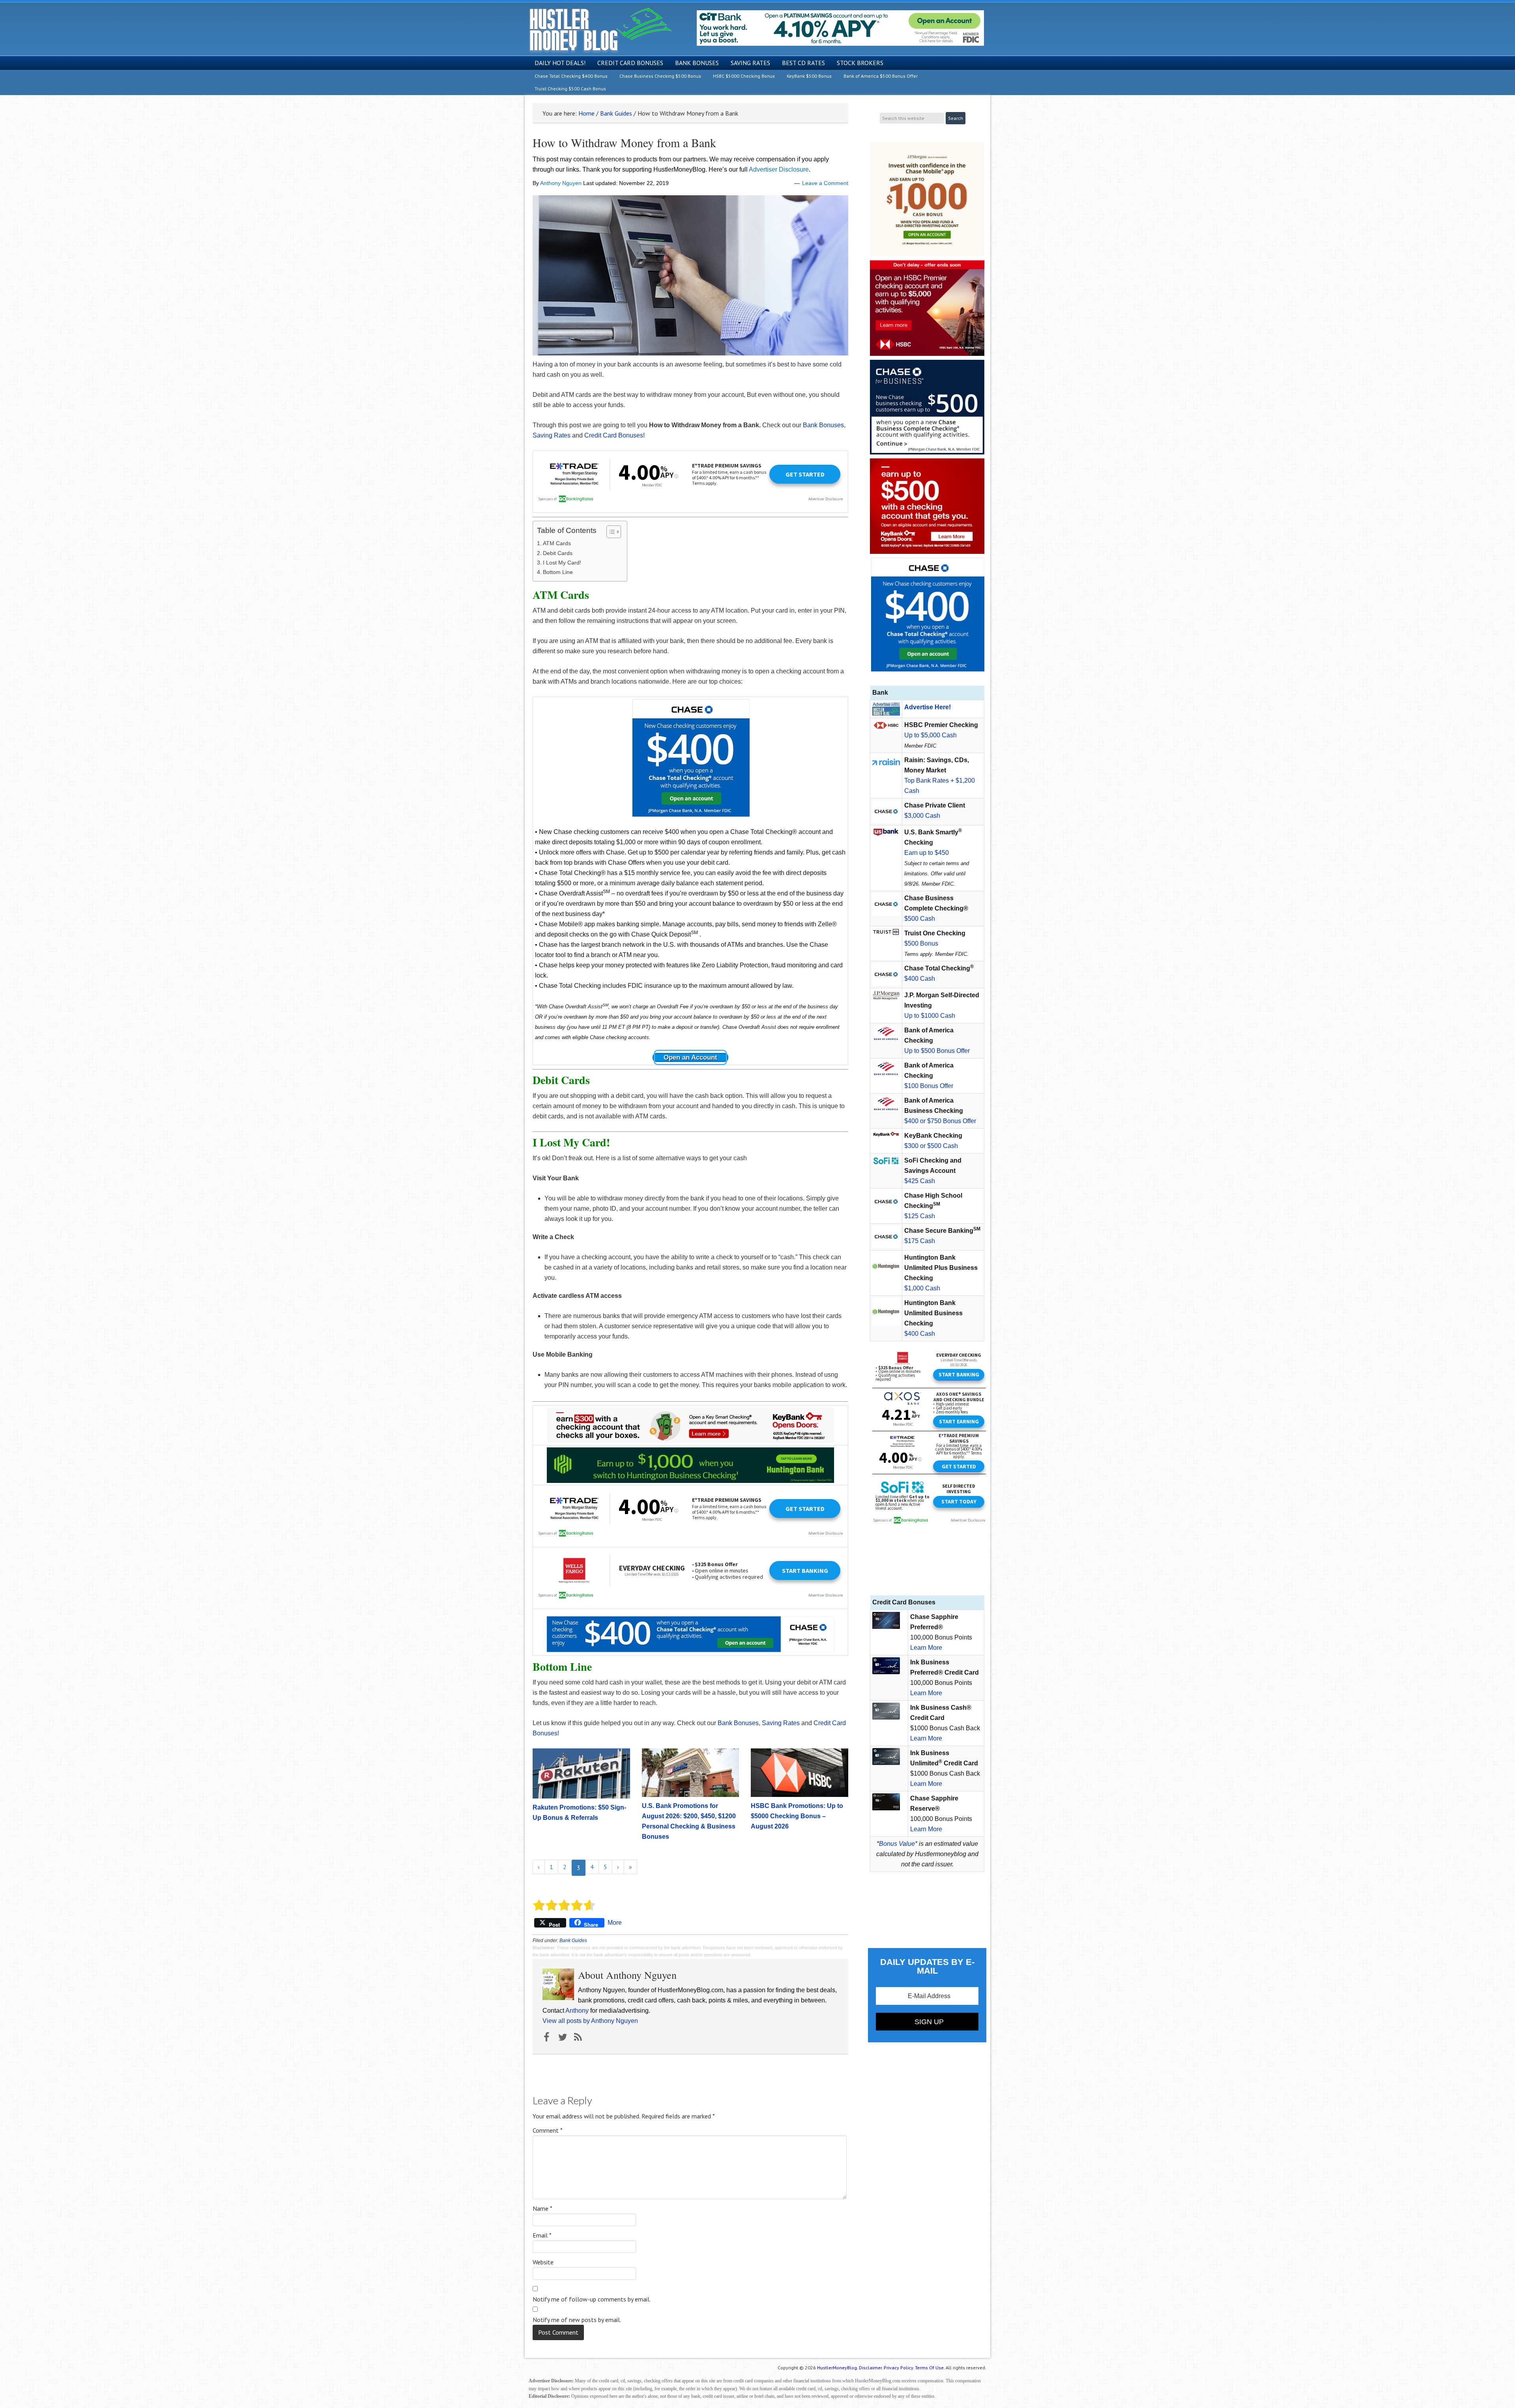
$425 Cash (920, 1181)
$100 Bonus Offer (929, 1086)
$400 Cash (920, 979)
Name (542, 2208)
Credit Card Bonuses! (614, 435)
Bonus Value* (898, 1844)
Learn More (926, 1648)
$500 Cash (920, 919)
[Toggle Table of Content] (610, 532)
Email (542, 2235)
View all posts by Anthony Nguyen (590, 2021)
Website (543, 2262)
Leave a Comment (825, 183)
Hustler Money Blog (600, 30)
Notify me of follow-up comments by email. (592, 2299)
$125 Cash (920, 1216)
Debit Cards (558, 553)
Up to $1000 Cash (930, 1016)
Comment (548, 2130)
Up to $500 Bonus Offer (937, 1051)
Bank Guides (573, 1941)
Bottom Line (558, 572)
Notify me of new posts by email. (577, 2320)
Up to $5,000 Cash (931, 735)
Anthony (577, 2011)
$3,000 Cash (922, 816)
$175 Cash (920, 1241)
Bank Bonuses (823, 425)
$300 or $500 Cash (931, 1146)
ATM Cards (557, 543)
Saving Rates (552, 435)
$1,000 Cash (922, 1288)
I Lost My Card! (562, 563)
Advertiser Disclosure (779, 169)
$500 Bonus (921, 943)
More (615, 1923)
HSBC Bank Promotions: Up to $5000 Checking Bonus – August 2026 (797, 1816)
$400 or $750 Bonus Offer (940, 1121)
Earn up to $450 (927, 853)
